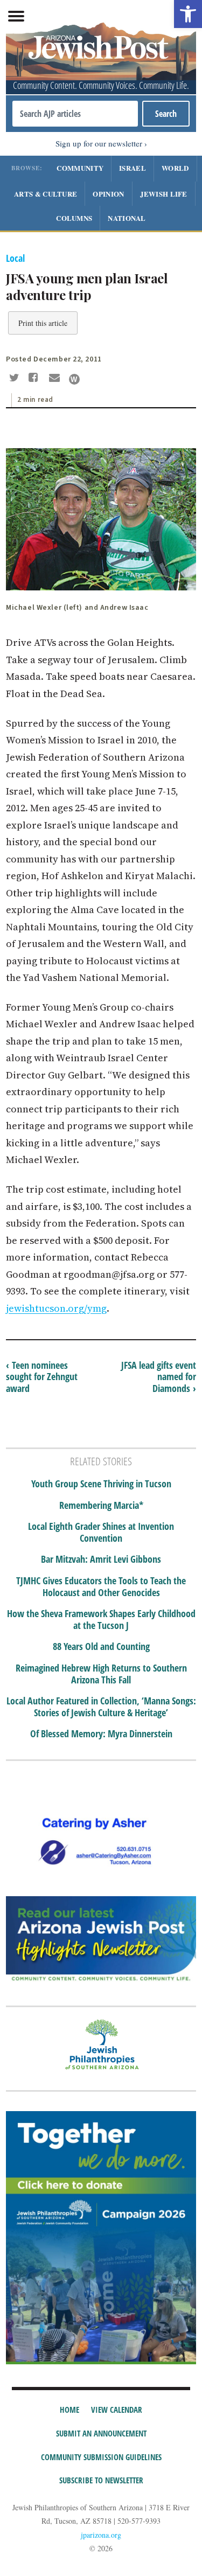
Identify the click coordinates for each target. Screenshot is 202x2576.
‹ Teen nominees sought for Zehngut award (42, 1377)
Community (80, 168)
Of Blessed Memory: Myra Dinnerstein (101, 1734)
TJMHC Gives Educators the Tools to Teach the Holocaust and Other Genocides (101, 1587)
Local (15, 258)
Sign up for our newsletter (99, 143)
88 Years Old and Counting (101, 1647)
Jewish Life (164, 194)
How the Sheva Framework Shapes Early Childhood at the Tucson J (101, 1620)
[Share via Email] (56, 379)
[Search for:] (75, 114)
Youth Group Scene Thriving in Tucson (101, 1484)
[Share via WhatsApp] (74, 379)
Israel (133, 168)
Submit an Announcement (101, 2433)
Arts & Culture (46, 194)
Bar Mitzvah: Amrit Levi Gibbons (101, 1559)
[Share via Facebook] (35, 379)
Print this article (43, 323)
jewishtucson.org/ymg (56, 1308)
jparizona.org (101, 2535)
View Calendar (117, 2410)
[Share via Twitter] (16, 379)
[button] (188, 14)
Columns (74, 218)
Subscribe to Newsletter (101, 2480)
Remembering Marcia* (101, 1506)
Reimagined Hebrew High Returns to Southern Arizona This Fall (101, 1674)
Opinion (108, 194)
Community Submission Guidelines (101, 2457)
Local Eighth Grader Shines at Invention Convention (101, 1532)
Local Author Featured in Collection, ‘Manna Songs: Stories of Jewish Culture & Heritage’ (101, 1707)
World (175, 168)
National (127, 218)
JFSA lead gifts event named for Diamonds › (159, 1377)
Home (69, 2410)
